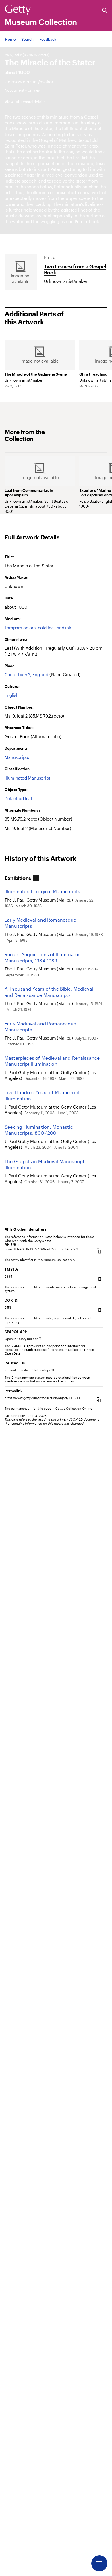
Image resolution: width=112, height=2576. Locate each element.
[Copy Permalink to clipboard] (99, 1400)
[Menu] (99, 2563)
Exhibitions (18, 878)
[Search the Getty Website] (105, 11)
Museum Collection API (60, 1260)
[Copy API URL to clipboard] (99, 1251)
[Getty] (18, 10)
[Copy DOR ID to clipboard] (99, 1309)
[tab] (20, 878)
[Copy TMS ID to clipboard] (99, 1278)
